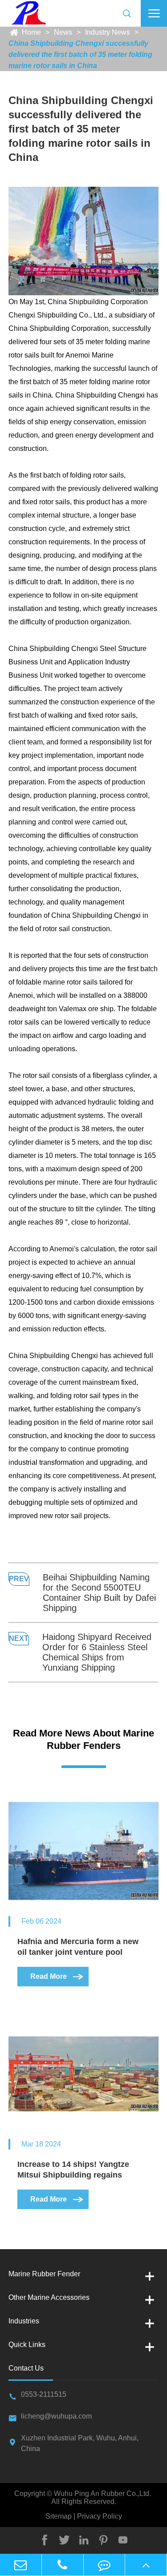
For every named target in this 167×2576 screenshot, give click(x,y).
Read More (57, 1976)
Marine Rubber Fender (44, 2274)
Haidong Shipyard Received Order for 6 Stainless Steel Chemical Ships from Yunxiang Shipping (97, 1652)
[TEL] (63, 2565)
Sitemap (59, 2516)
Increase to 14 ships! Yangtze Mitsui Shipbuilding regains (73, 2170)
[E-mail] (21, 2565)
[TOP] (146, 2565)
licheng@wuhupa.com (56, 2416)
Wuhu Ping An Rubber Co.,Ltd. (102, 2494)
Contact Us (26, 2368)
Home (31, 32)
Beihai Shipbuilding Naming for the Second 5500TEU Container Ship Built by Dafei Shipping (99, 1593)
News (63, 32)
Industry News (108, 32)
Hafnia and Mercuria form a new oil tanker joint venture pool (78, 1947)
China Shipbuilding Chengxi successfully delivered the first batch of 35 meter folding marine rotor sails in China (80, 54)
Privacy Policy (99, 2516)
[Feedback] (104, 2565)
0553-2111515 (44, 2394)
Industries (24, 2321)
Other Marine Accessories (49, 2297)
